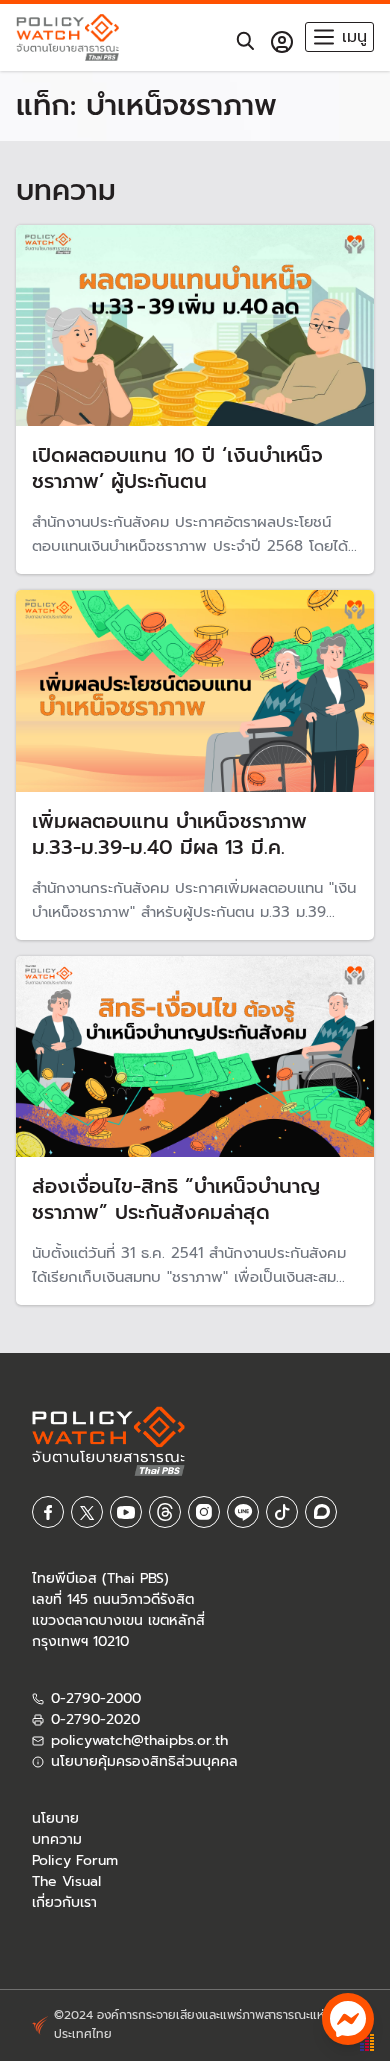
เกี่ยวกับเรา (64, 1903)
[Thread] (165, 1513)
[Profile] (282, 42)
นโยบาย (55, 1819)
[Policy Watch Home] (67, 37)
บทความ (57, 1840)
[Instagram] (204, 1513)
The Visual (66, 1882)
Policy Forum (75, 1861)
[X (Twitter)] (87, 1513)
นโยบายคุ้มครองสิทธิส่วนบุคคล (144, 1762)
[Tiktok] (282, 1513)
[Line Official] (243, 1513)
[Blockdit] (321, 1513)
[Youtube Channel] (126, 1513)
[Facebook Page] (48, 1513)
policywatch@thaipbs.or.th (139, 1741)
